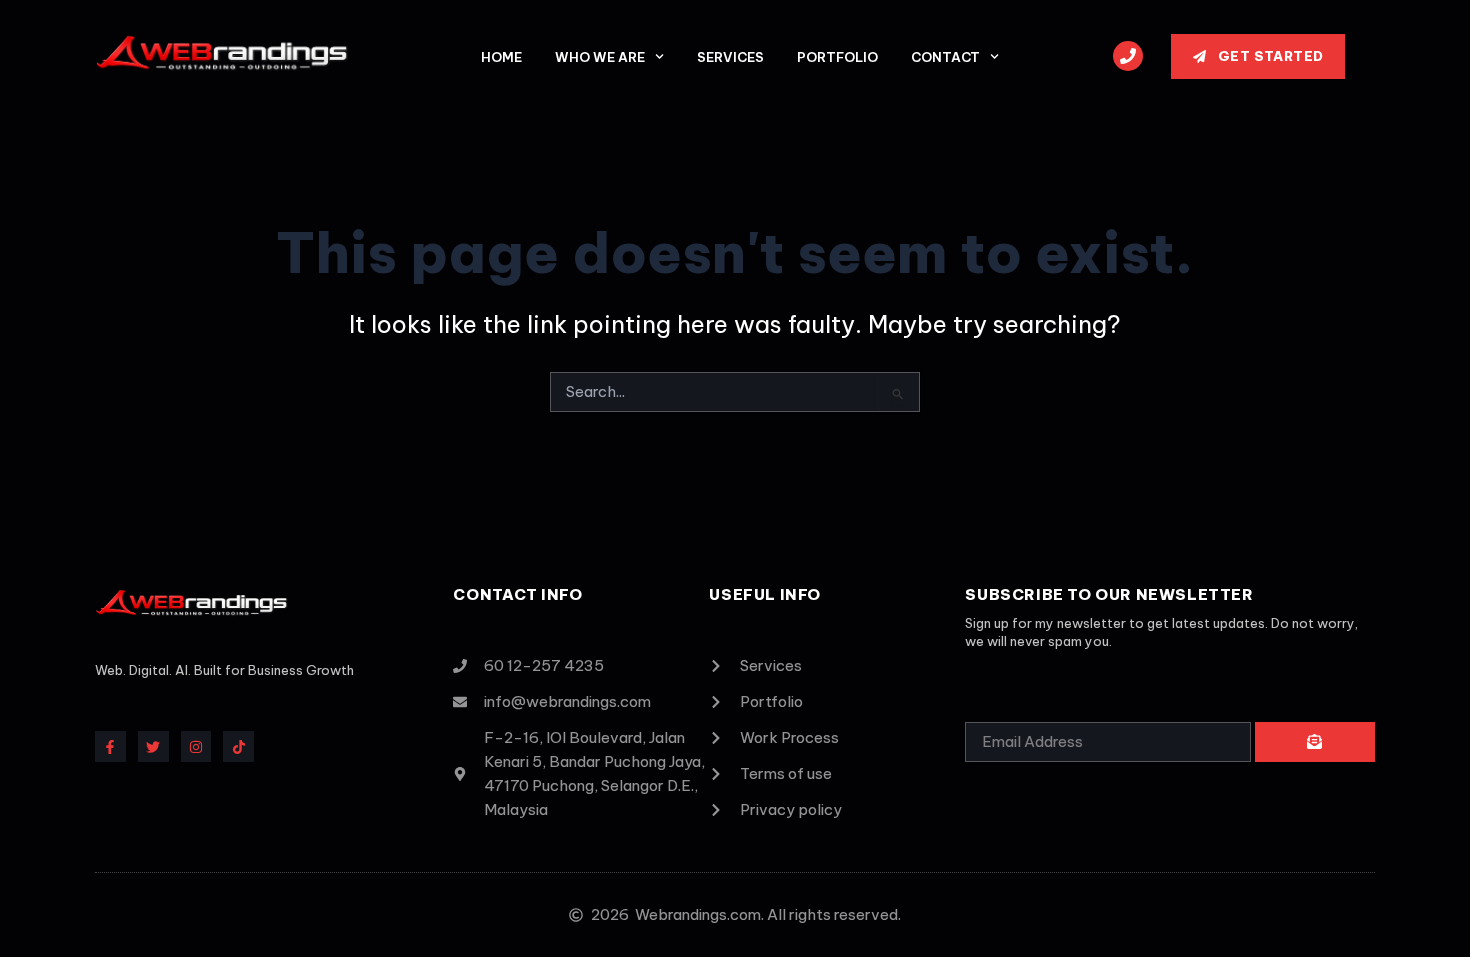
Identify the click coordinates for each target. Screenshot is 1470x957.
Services (730, 57)
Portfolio (837, 57)
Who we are (600, 57)
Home (501, 57)
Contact (945, 57)
